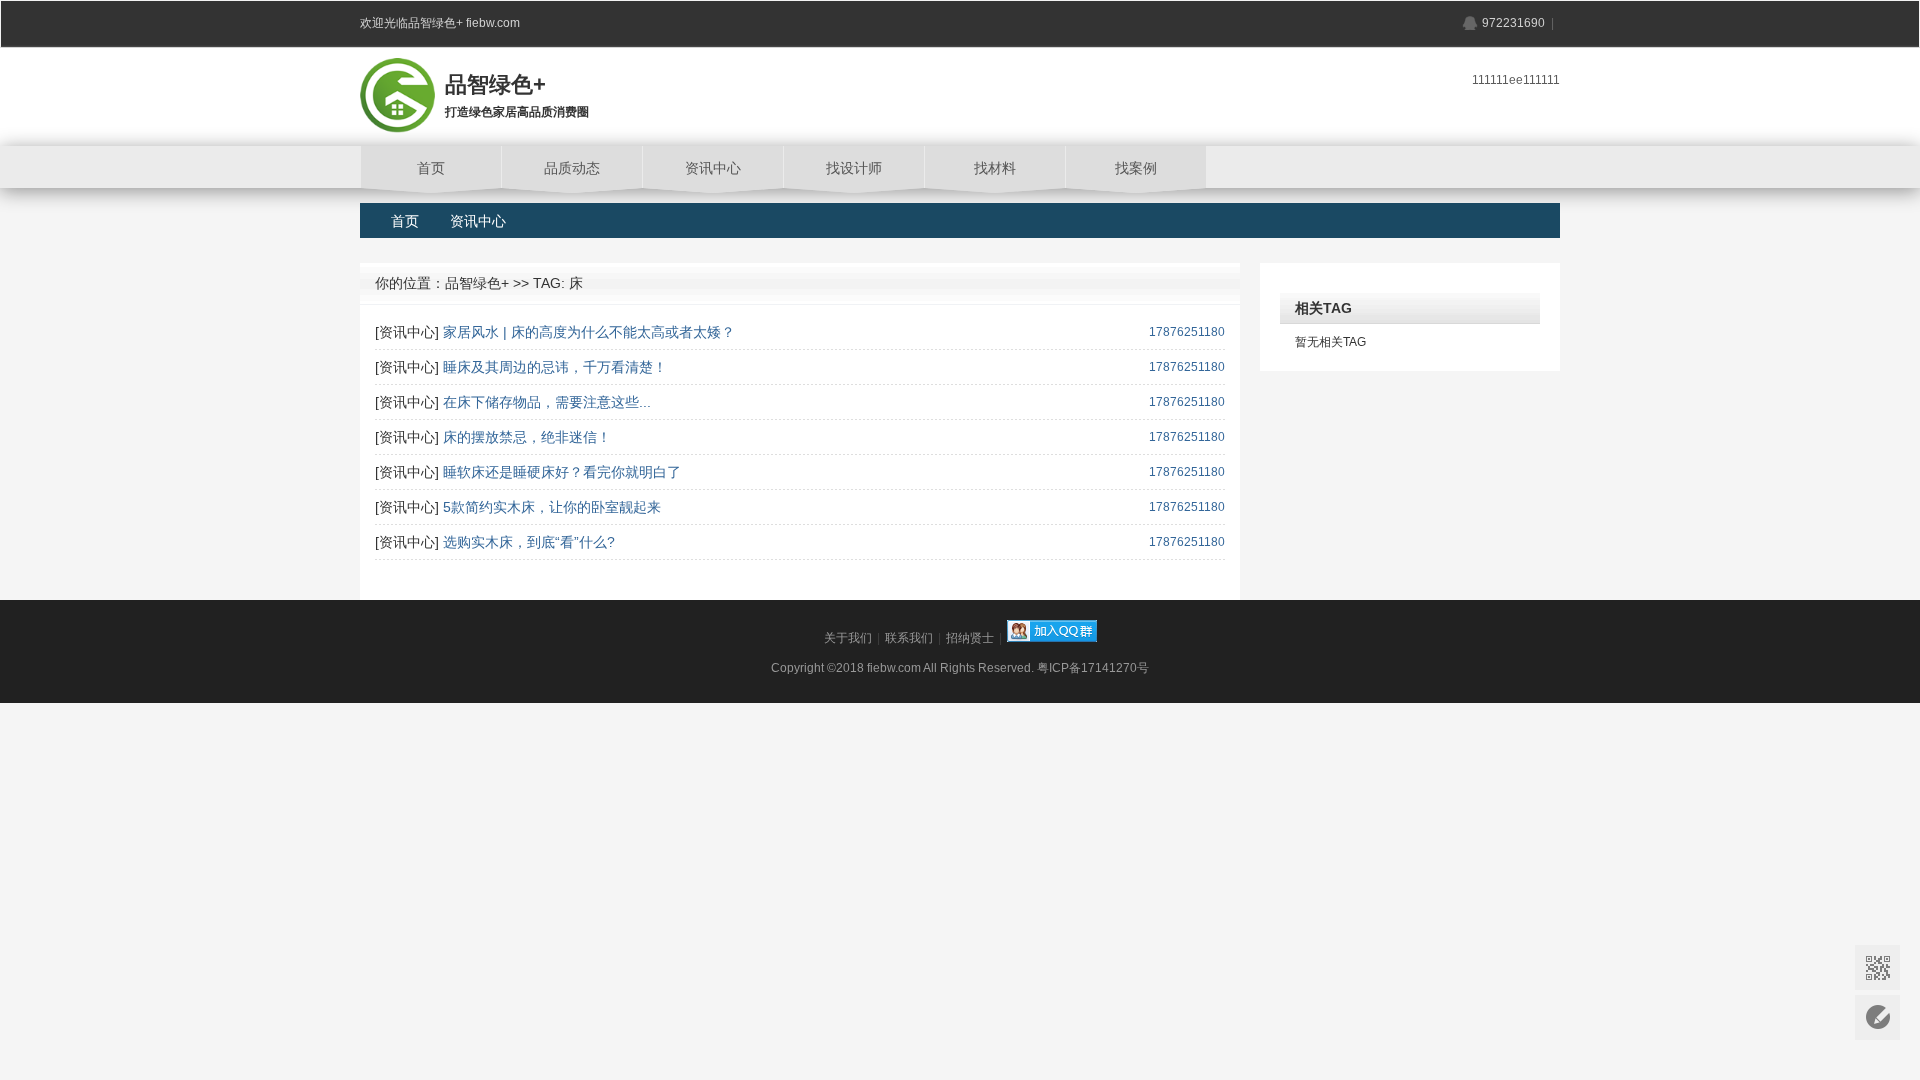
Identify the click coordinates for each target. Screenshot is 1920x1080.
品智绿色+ (477, 283)
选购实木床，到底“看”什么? (529, 542)
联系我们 (909, 638)
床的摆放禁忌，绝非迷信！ (527, 437)
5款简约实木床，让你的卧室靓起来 (552, 507)
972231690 (1513, 23)
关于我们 (848, 638)
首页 (405, 221)
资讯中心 (478, 221)
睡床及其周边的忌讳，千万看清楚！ (555, 367)
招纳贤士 (970, 638)
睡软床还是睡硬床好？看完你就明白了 (562, 472)
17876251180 (1187, 332)
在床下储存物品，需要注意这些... (547, 402)
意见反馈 (1877, 1017)
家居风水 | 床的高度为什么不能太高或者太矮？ (589, 332)
